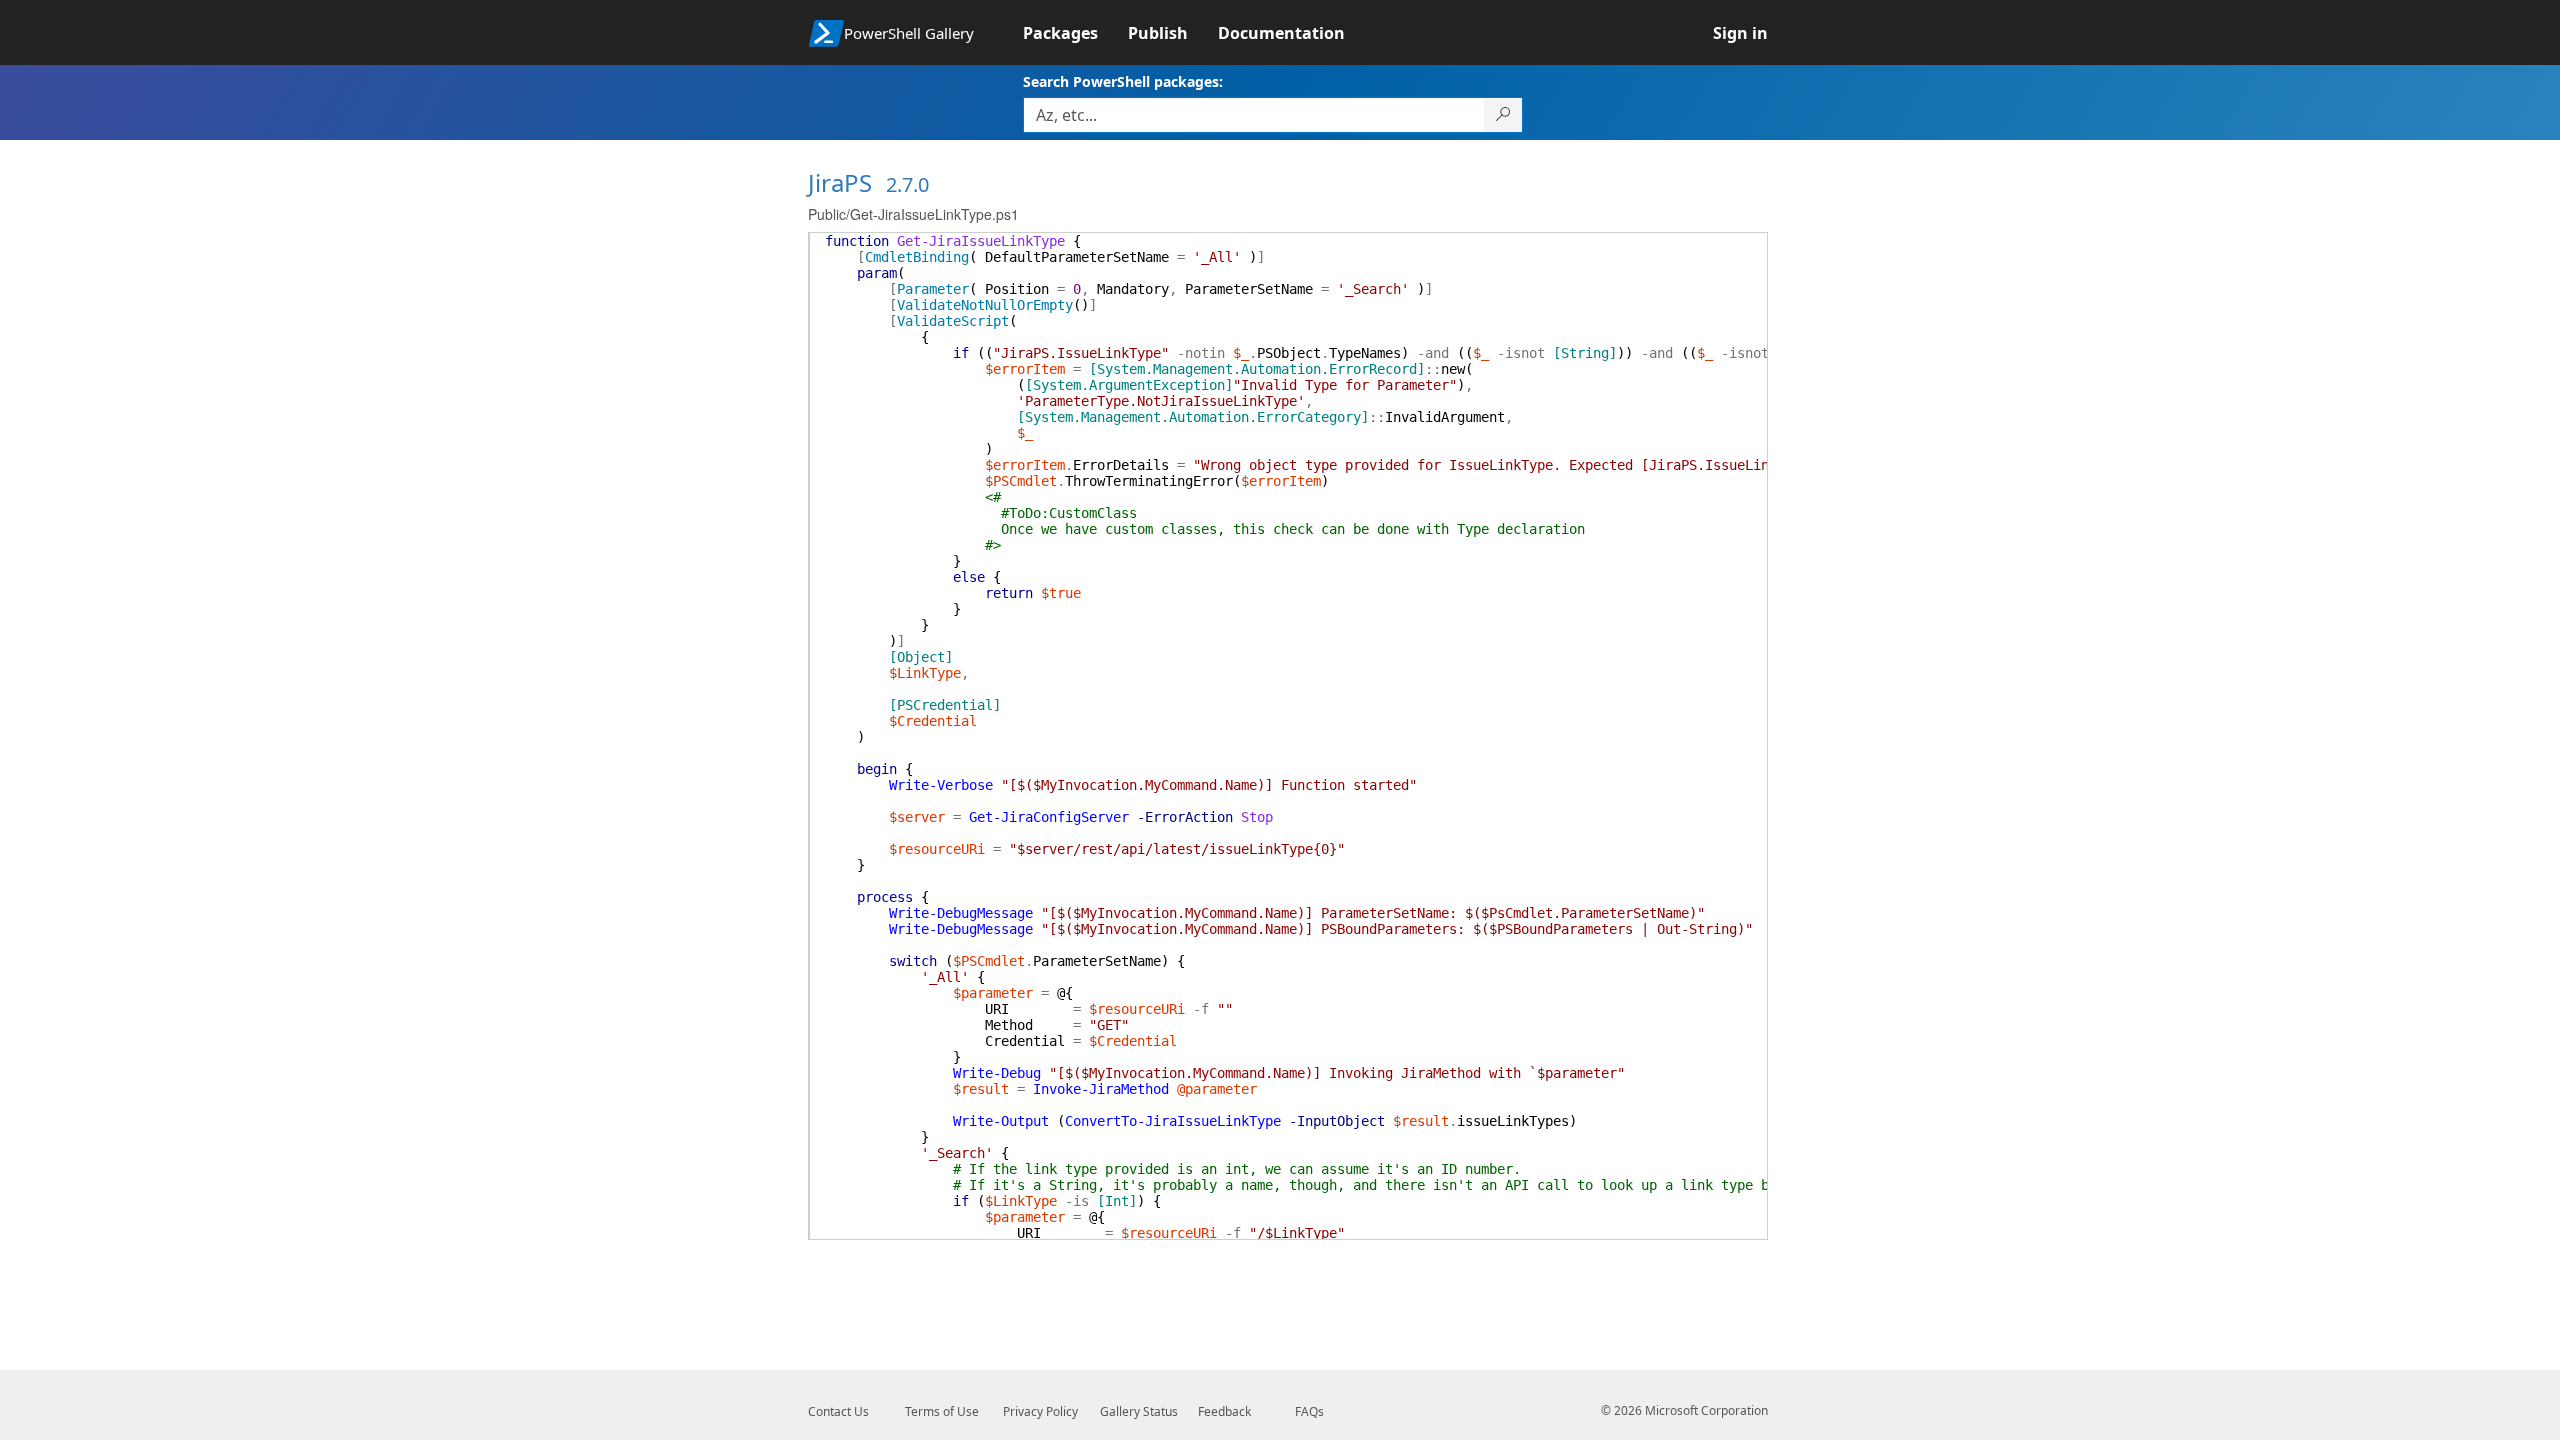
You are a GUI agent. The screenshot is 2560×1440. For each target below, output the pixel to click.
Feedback (1224, 1411)
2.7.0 (907, 184)
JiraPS (840, 182)
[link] (1075, 33)
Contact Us (838, 1411)
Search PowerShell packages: (1123, 81)
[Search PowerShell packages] (1503, 115)
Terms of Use (942, 1411)
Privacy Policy (1040, 1411)
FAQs (1309, 1411)
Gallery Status (1139, 1411)
